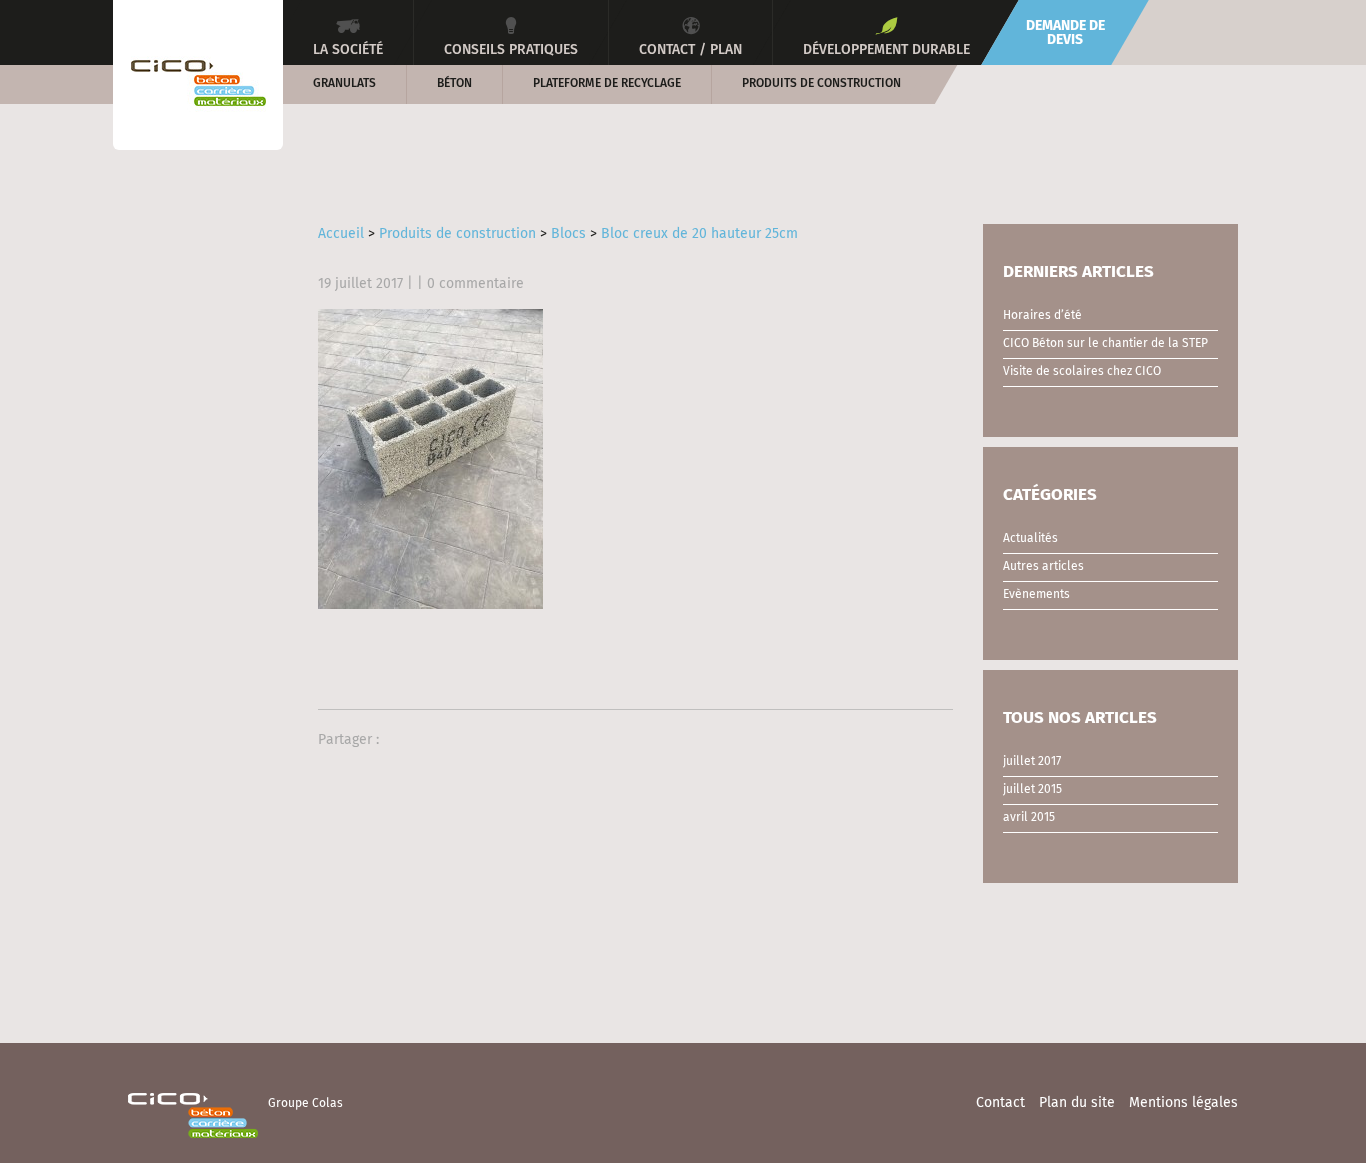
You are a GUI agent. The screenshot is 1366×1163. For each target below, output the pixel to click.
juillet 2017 (1032, 762)
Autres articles (1043, 567)
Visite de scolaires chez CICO (1082, 372)
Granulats (344, 84)
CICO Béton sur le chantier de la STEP (1105, 344)
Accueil (341, 234)
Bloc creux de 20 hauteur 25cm (699, 234)
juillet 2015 (1032, 790)
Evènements (1036, 595)
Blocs (568, 234)
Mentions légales (1183, 1103)
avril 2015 (1029, 818)
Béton (454, 84)
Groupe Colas (305, 1104)
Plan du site (1077, 1103)
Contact (1000, 1103)
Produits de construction (821, 84)
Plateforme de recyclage (607, 84)
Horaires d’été (1042, 316)
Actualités (1030, 539)
